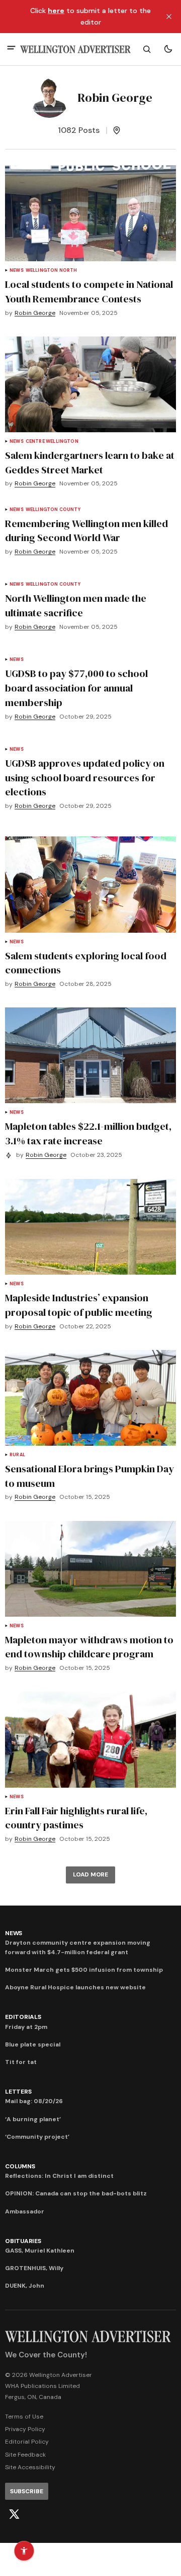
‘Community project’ (37, 2137)
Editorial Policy (27, 2442)
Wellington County (53, 510)
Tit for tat (21, 2062)
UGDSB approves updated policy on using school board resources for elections (85, 778)
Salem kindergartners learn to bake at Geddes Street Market (90, 463)
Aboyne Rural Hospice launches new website (75, 1987)
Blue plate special (33, 2044)
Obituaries (23, 2241)
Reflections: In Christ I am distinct (59, 2176)
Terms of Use (24, 2417)
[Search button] (147, 49)
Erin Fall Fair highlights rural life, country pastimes (76, 1818)
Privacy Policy (25, 2429)
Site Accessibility (30, 2467)
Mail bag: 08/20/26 (34, 2101)
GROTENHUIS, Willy (34, 2268)
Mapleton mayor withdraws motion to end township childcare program (89, 1647)
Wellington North (52, 271)
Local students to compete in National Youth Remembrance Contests (89, 292)
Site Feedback (25, 2455)
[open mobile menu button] (11, 49)
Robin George (35, 313)
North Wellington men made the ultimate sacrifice (76, 606)
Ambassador (25, 2211)
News (17, 271)
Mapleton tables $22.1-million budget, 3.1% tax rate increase (88, 1134)
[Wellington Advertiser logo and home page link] (75, 49)
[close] (169, 17)
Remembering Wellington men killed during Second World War (86, 531)
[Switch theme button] (168, 49)
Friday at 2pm (26, 2027)
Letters (18, 2092)
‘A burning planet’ (33, 2119)
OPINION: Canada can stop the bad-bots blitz (76, 2193)
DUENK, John (25, 2286)
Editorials (23, 2017)
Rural (17, 1455)
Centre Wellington (52, 442)
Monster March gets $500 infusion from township (84, 1970)
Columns (20, 2166)
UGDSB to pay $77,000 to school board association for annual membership (76, 688)
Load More (90, 1874)
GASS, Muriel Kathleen (40, 2251)
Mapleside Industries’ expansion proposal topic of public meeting (79, 1305)
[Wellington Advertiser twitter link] (14, 2514)
